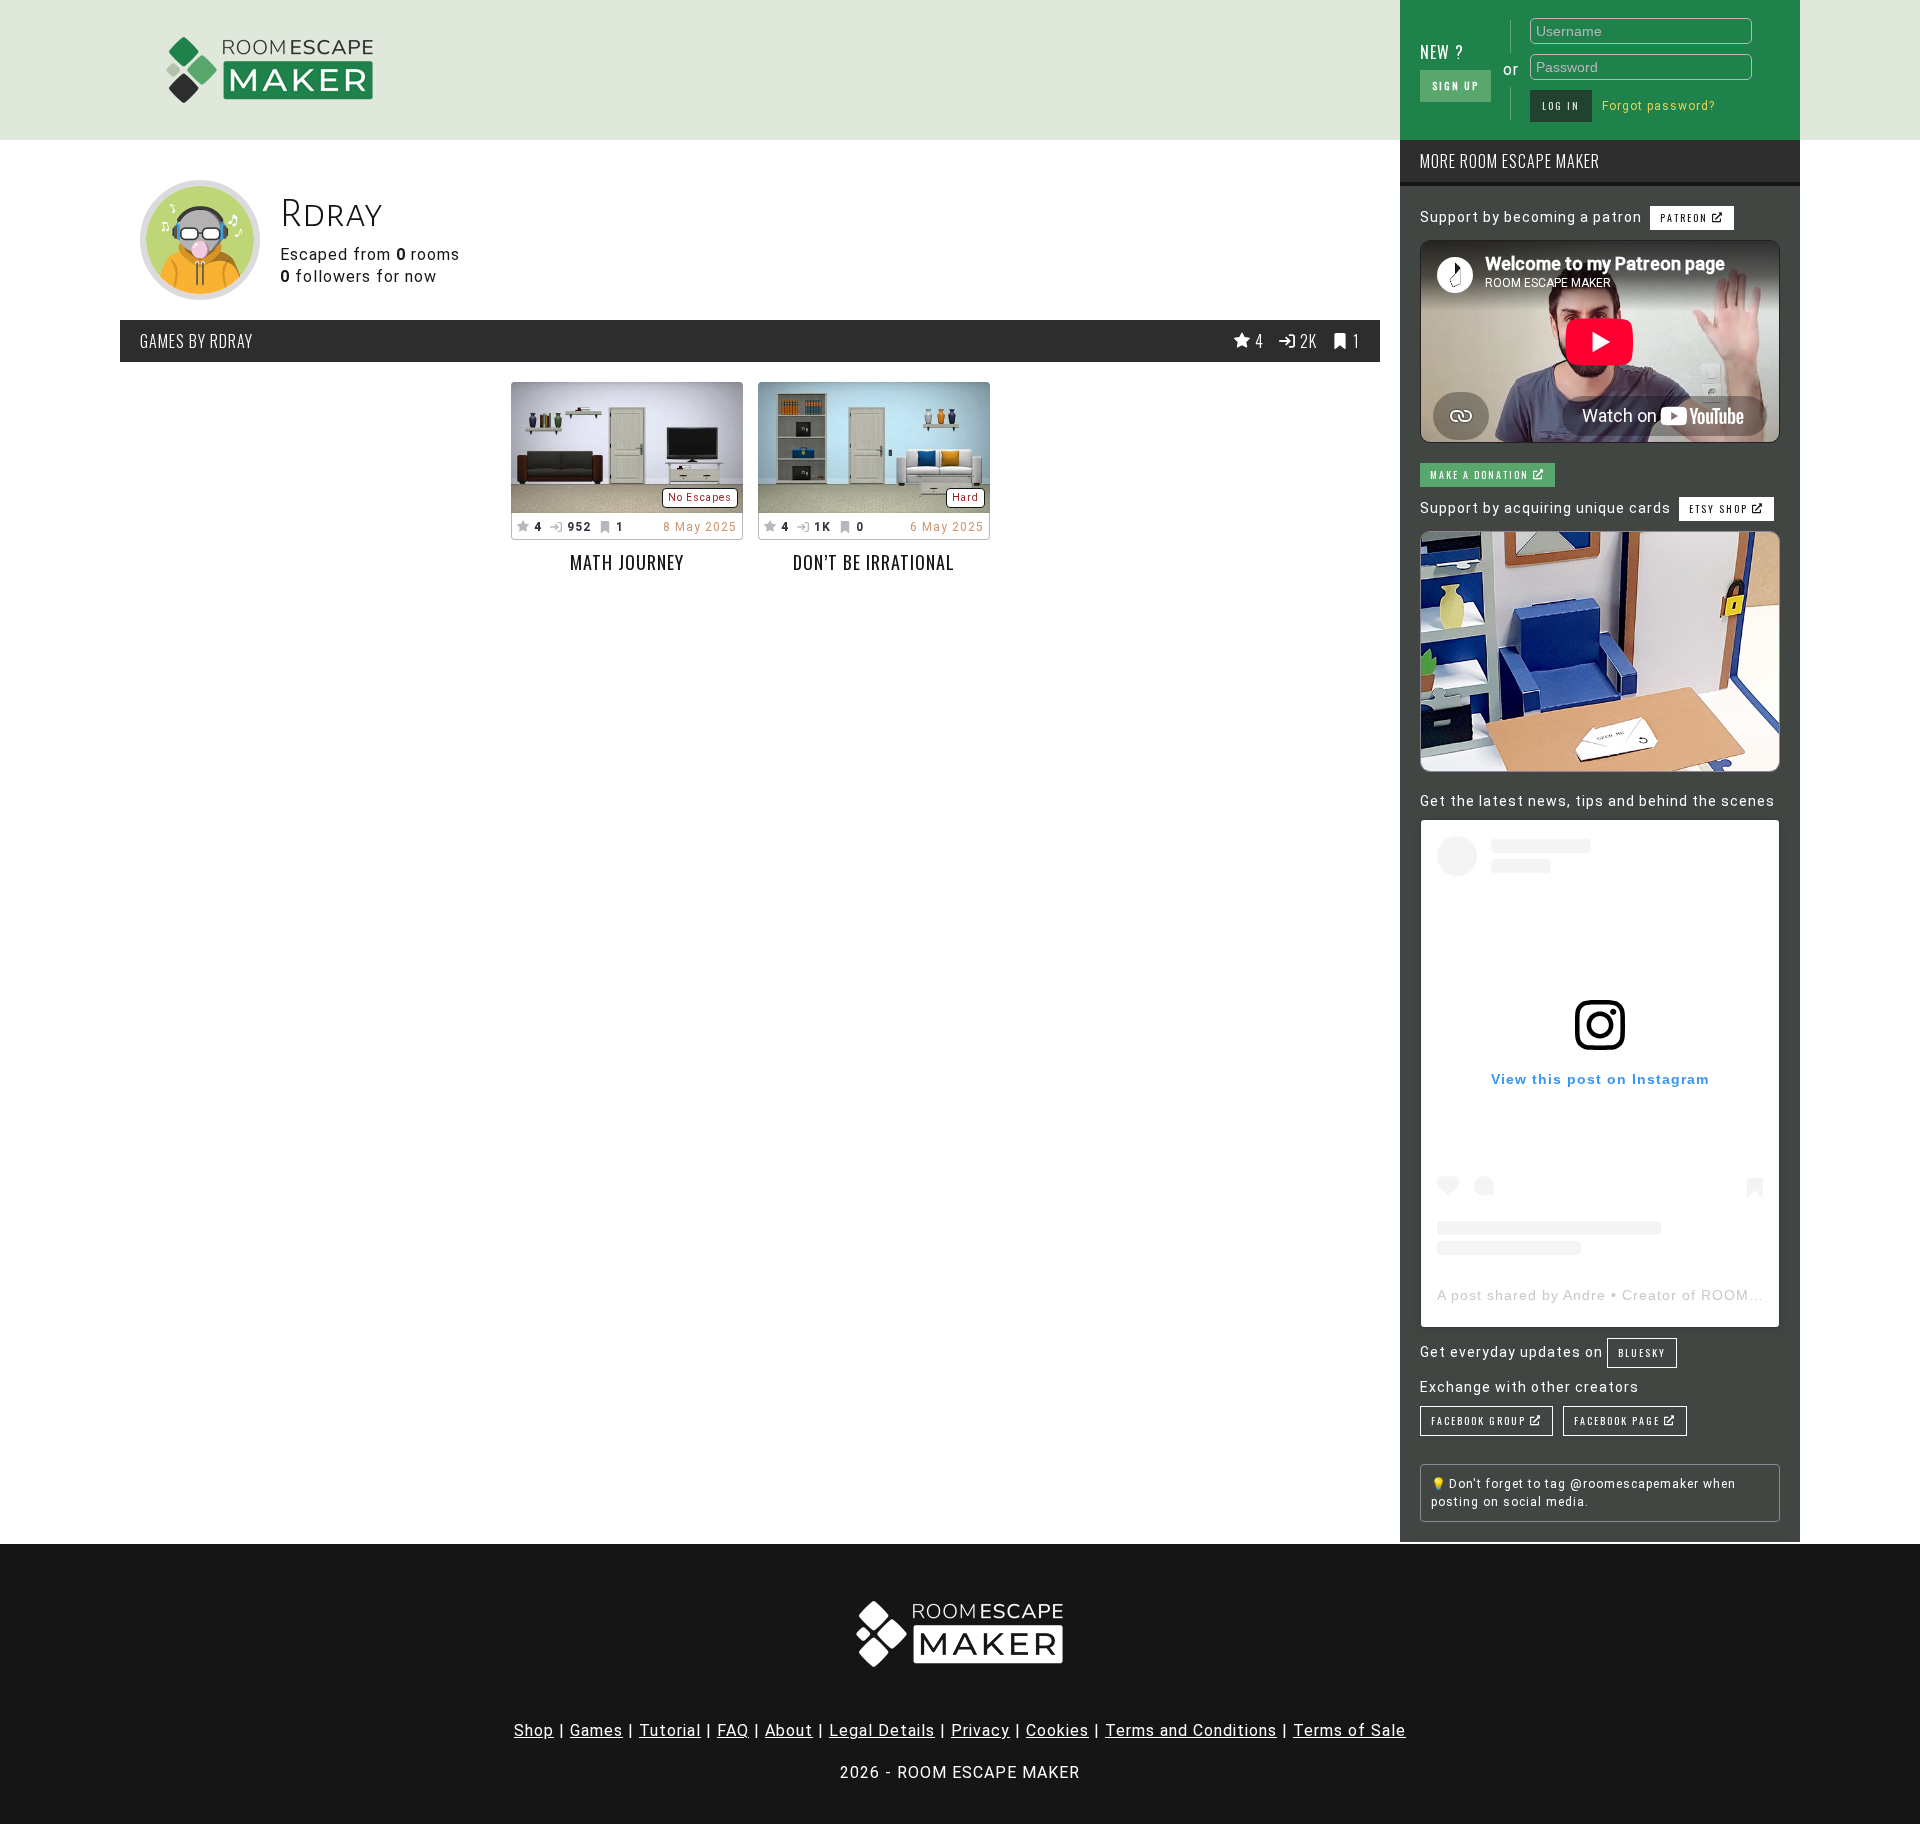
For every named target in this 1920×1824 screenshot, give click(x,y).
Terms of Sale (1349, 1730)
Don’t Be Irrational (874, 562)
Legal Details (882, 1730)
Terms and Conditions (1191, 1730)
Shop (534, 1730)
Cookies (1057, 1730)
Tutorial (670, 1730)
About (789, 1730)
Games (596, 1730)
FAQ (733, 1730)
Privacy (980, 1730)
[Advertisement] (895, 65)
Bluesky (1642, 1352)
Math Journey (627, 562)
